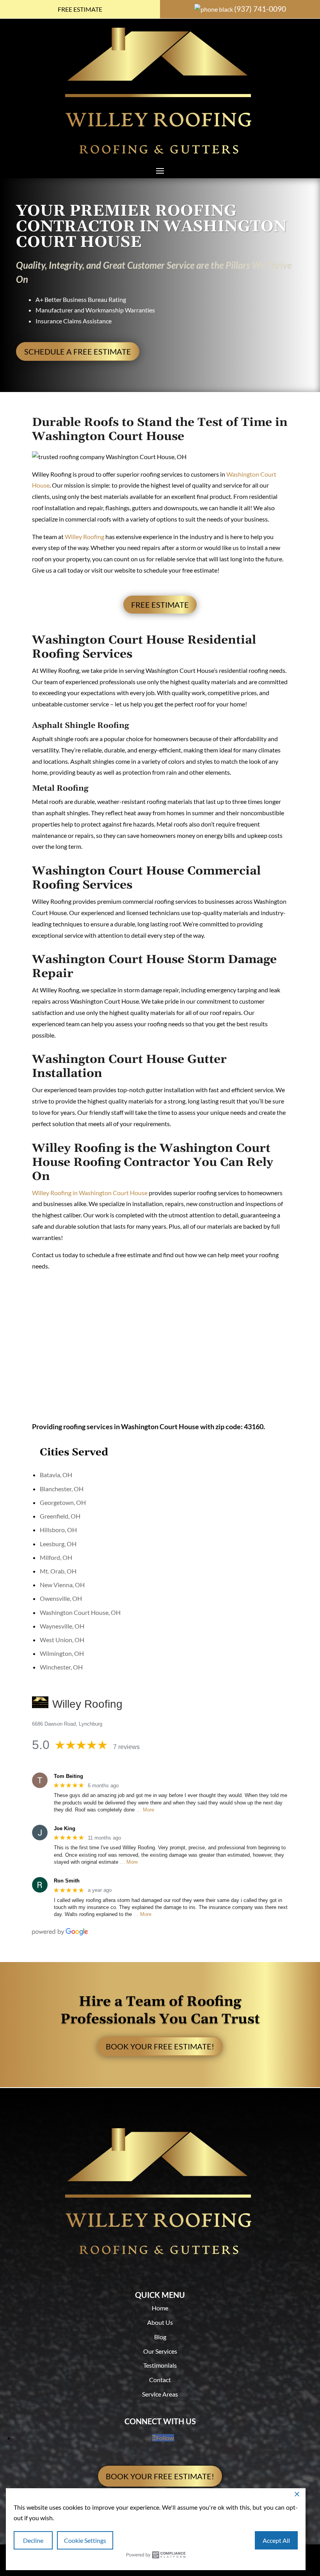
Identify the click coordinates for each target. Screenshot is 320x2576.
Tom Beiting (68, 1776)
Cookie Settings (85, 2540)
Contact (160, 2380)
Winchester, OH (61, 1667)
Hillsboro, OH (58, 1530)
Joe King (65, 1828)
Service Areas (160, 2394)
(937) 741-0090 (260, 9)
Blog (160, 2337)
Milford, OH (56, 1557)
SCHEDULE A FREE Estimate (78, 351)
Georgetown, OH (63, 1502)
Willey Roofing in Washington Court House (90, 1193)
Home (160, 2308)
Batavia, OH (56, 1475)
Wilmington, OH (62, 1653)
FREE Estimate (80, 9)
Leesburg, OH (58, 1544)
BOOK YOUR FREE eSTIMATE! (160, 2046)
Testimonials (160, 2365)
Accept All (276, 2540)
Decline (33, 2540)
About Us (160, 2322)
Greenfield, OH (60, 1516)
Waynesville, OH (62, 1626)
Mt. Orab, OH (58, 1571)
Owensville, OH (61, 1598)
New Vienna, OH (62, 1585)
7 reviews (126, 1747)
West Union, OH (62, 1640)
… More (145, 1810)
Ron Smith (67, 1881)
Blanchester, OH (62, 1489)
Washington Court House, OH (80, 1612)
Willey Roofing (84, 537)
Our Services (160, 2351)
